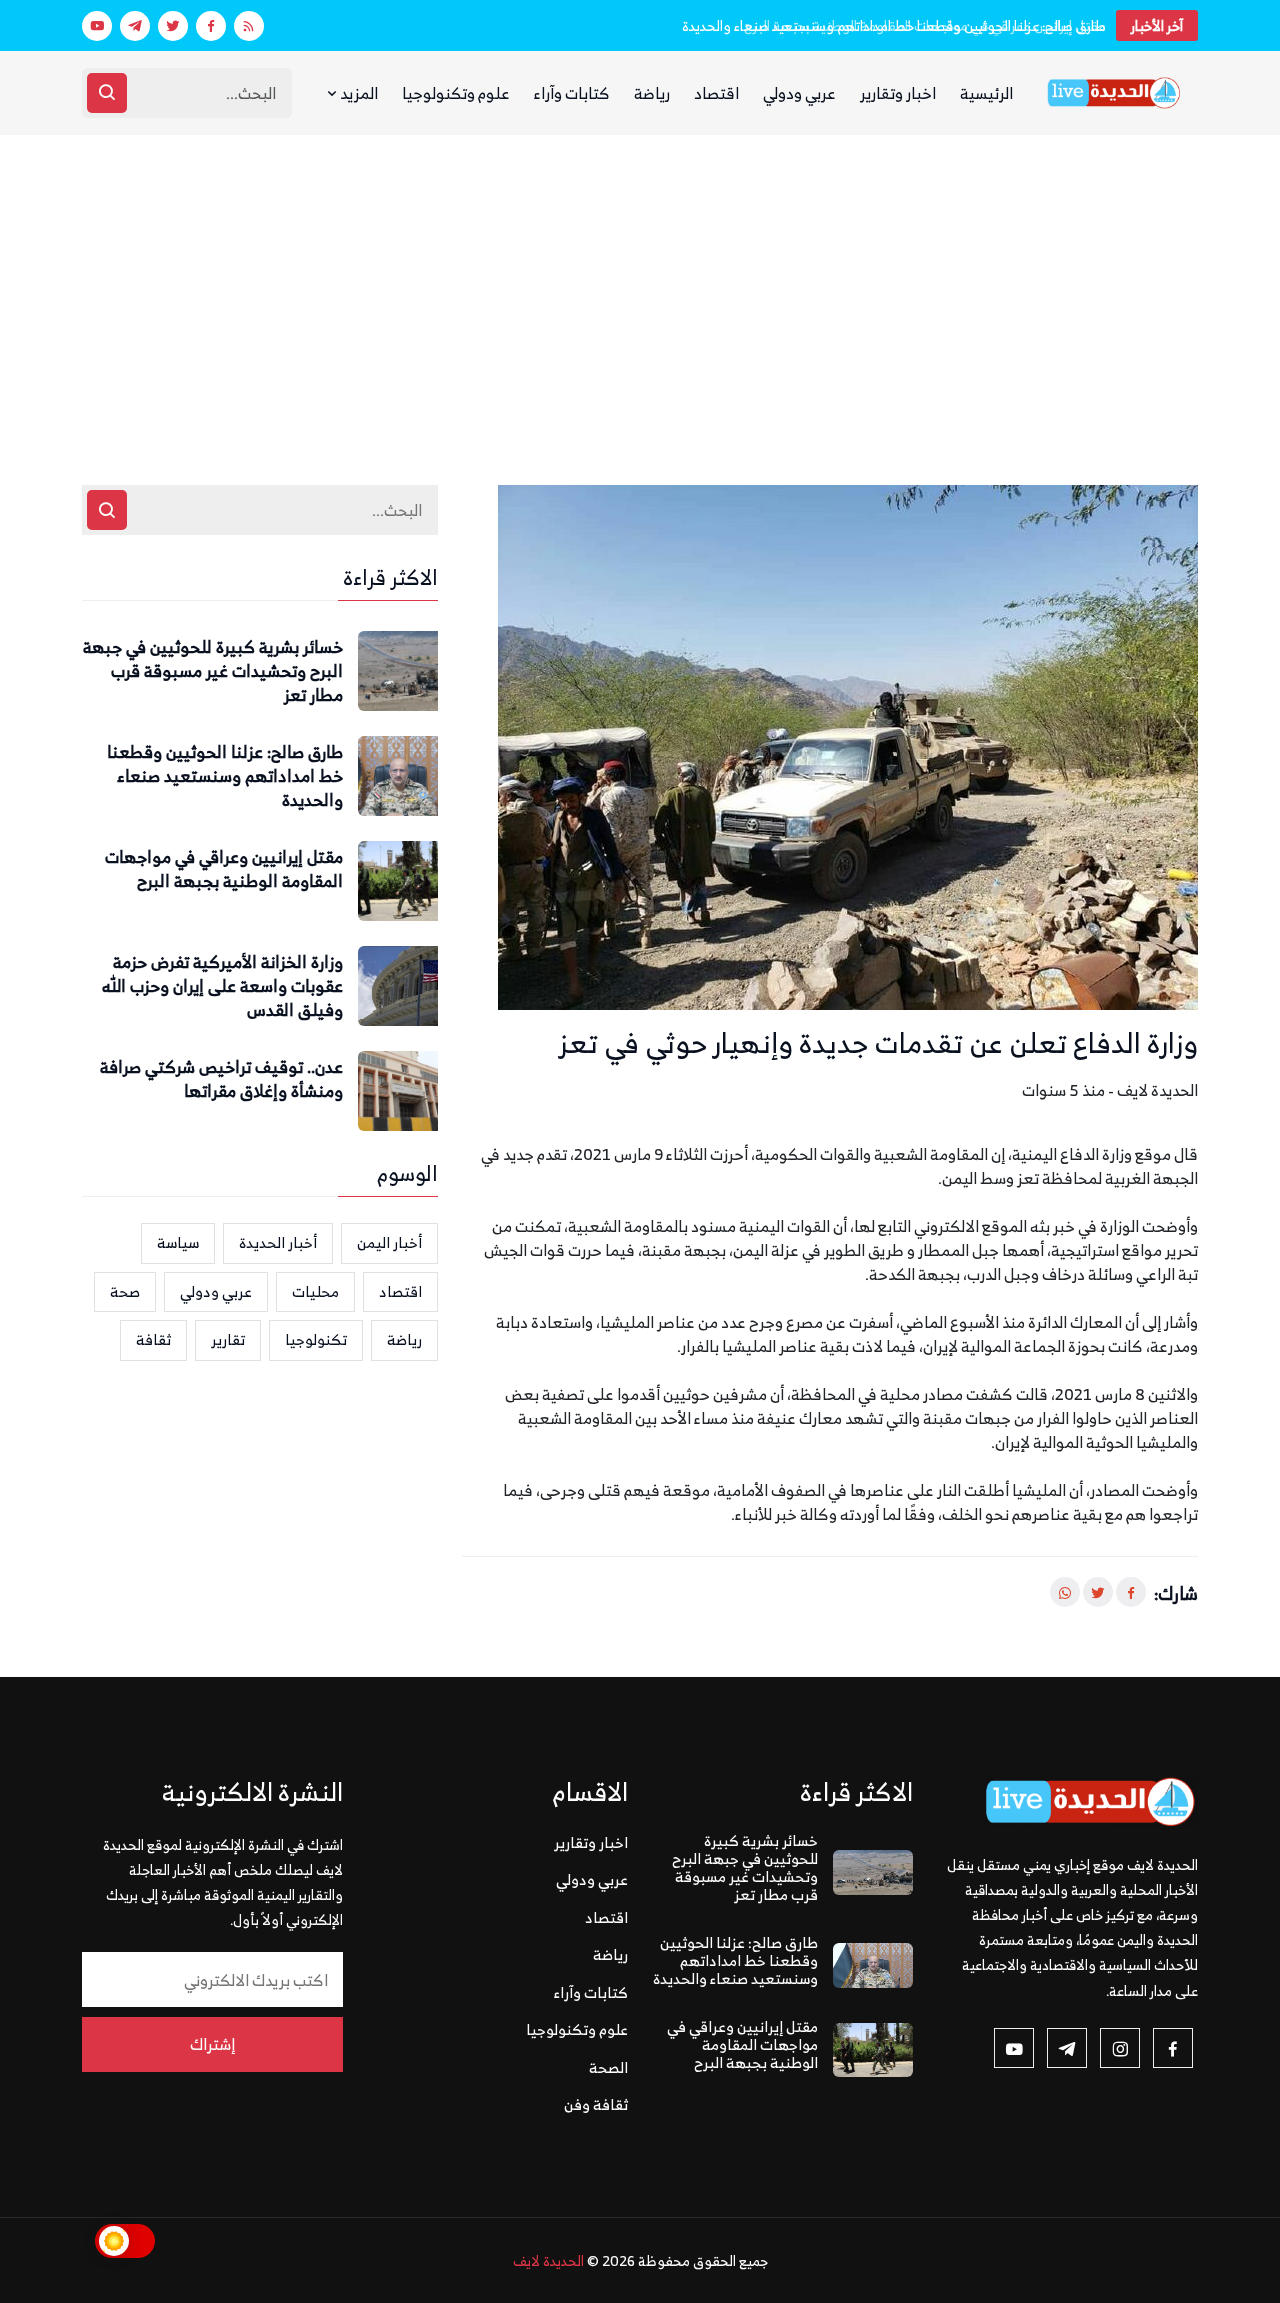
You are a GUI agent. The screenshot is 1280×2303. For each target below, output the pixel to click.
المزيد (357, 93)
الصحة (608, 2067)
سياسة (178, 1242)
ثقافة (153, 1339)
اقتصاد (716, 93)
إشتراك (212, 2044)
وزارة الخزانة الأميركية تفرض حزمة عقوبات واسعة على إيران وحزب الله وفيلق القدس (222, 986)
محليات (315, 1291)
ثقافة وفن (596, 2104)
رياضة (652, 93)
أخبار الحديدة (278, 1242)
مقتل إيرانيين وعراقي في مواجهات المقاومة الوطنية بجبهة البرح (925, 25)
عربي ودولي (799, 93)
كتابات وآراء (572, 93)
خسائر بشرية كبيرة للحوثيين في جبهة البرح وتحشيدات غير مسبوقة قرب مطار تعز (213, 671)
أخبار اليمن (389, 1242)
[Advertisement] (640, 285)
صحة (125, 1291)
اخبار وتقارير (898, 93)
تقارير (228, 1339)
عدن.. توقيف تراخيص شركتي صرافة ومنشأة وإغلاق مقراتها (221, 1080)
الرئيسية (986, 93)
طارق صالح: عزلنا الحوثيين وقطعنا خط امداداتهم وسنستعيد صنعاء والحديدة (225, 776)
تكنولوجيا (316, 1339)
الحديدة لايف (548, 2260)
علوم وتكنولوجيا (456, 93)
